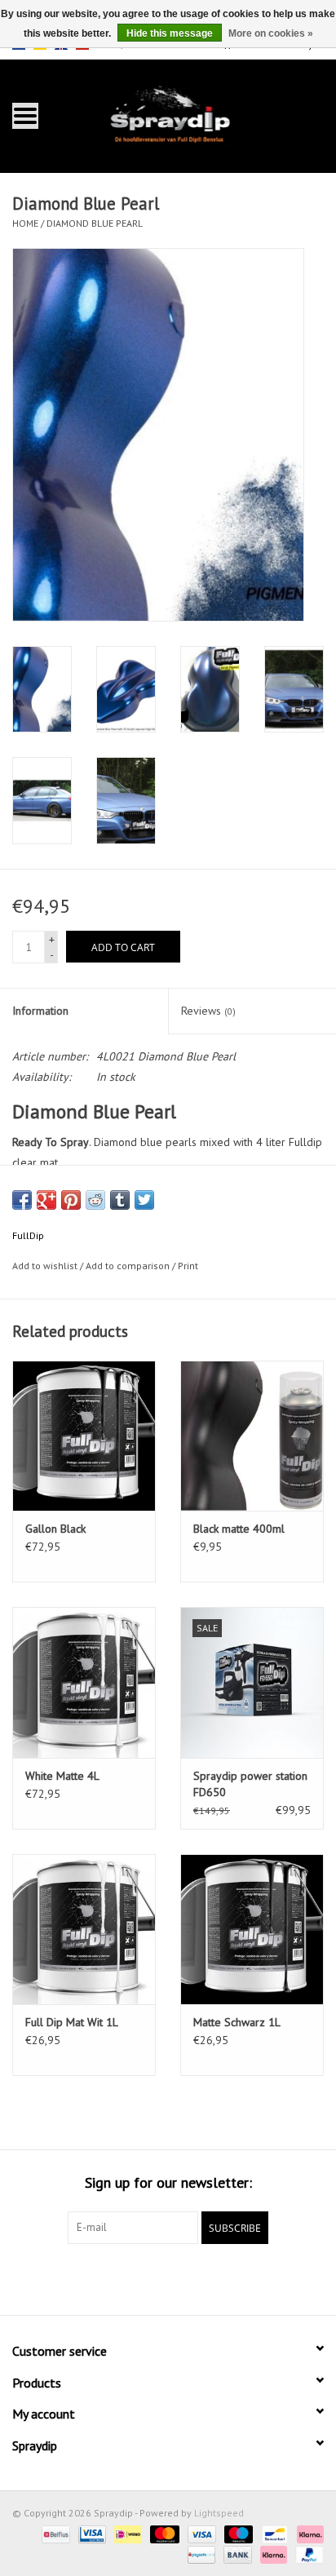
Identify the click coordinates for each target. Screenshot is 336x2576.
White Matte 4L (62, 1776)
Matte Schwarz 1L (237, 2022)
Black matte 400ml (239, 1529)
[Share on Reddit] (95, 1200)
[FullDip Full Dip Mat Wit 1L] (84, 1929)
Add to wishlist (45, 1266)
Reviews (208, 1011)
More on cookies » (271, 33)
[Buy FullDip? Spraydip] (193, 115)
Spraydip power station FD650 (250, 1784)
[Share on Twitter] (144, 1200)
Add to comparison (129, 1266)
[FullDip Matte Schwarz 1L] (252, 1929)
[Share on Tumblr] (120, 1200)
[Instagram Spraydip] (183, 2277)
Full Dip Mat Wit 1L (72, 2022)
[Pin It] (71, 1200)
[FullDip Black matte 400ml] (252, 1436)
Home (25, 223)
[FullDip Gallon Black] (84, 1436)
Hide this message (170, 33)
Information (40, 1011)
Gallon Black (55, 1529)
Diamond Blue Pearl (95, 223)
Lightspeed (219, 2513)
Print (188, 1266)
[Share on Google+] (46, 1200)
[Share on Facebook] (22, 1200)
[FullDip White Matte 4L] (84, 1682)
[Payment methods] (54, 2533)
